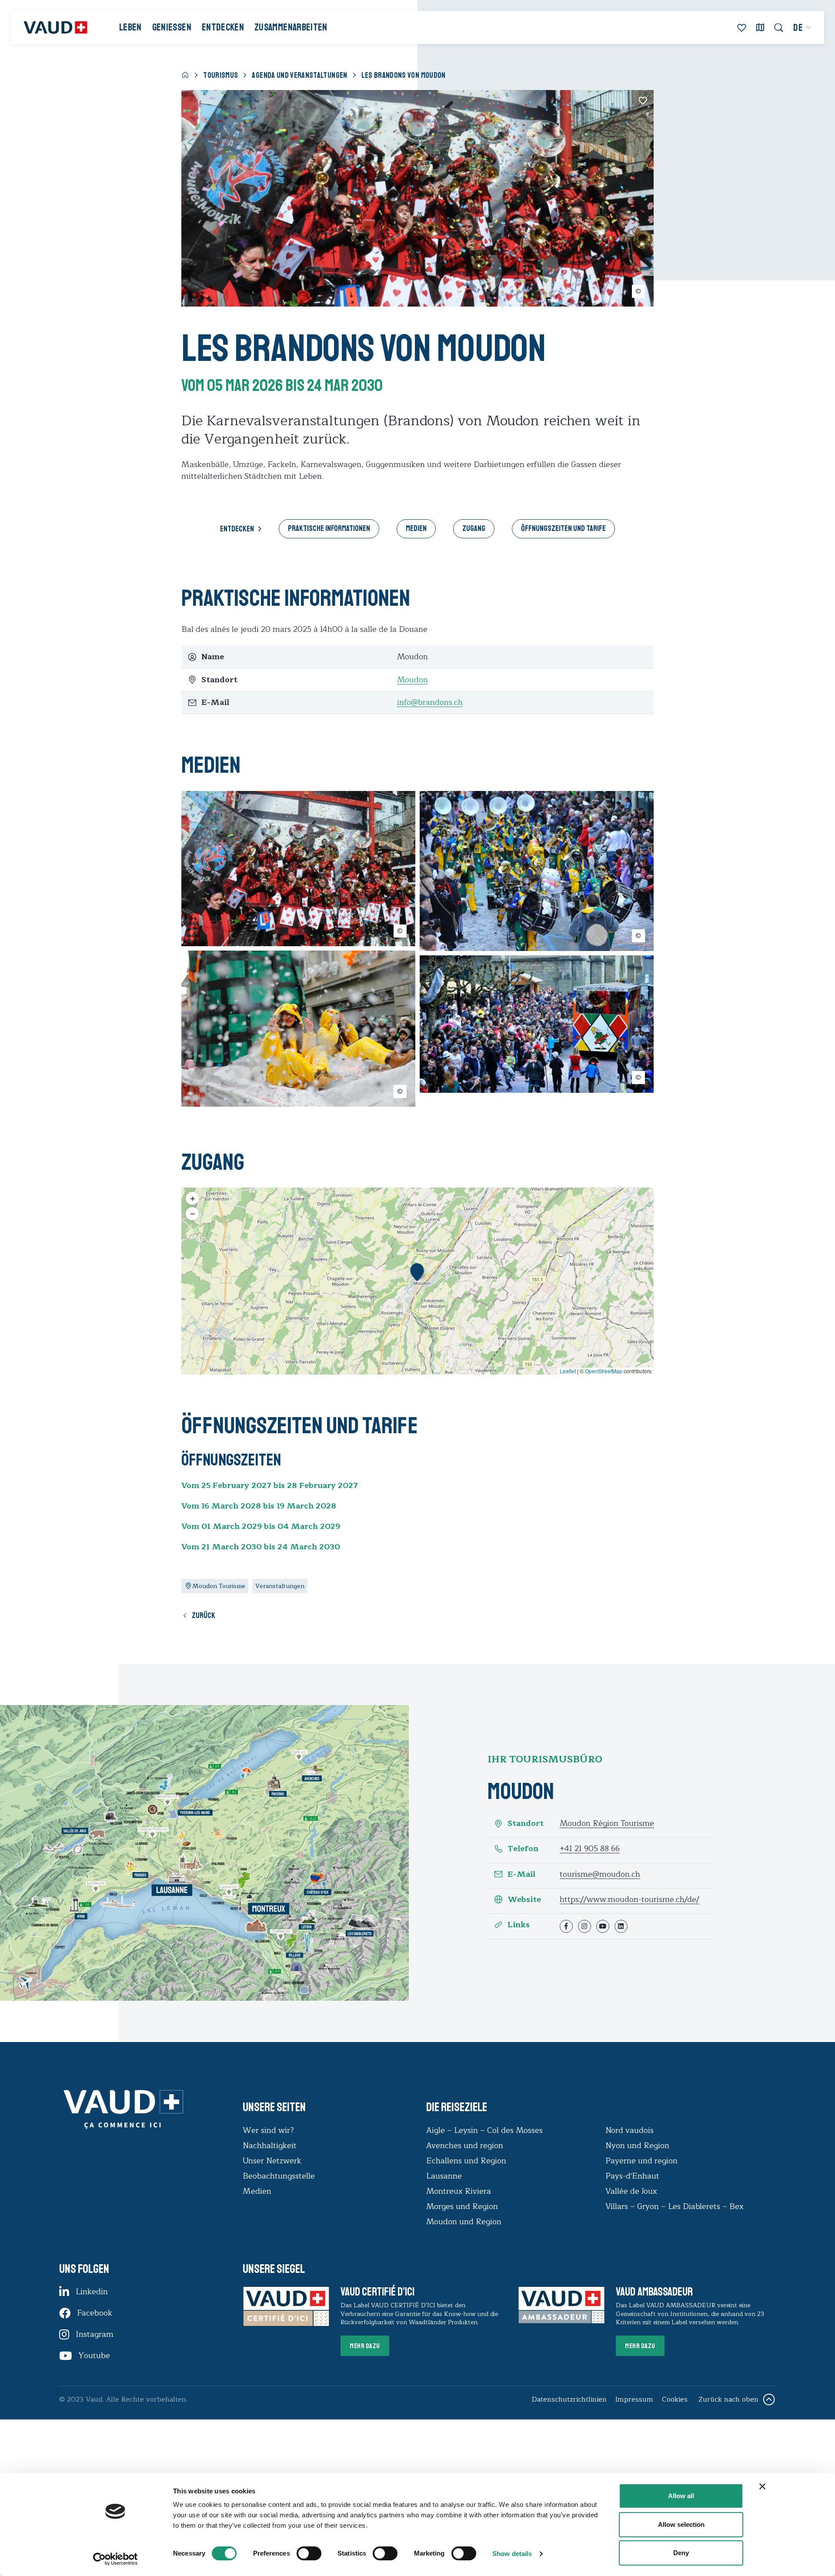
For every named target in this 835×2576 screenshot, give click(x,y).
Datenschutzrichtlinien (569, 2399)
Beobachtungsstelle (279, 2176)
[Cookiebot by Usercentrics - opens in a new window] (115, 2559)
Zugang (474, 528)
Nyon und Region (638, 2146)
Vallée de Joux (631, 2191)
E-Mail (521, 1874)
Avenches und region (465, 2146)
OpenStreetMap (604, 1371)
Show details (512, 2554)
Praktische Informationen (329, 528)
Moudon (412, 680)
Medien (416, 528)
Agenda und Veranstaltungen (299, 75)
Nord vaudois (630, 2130)
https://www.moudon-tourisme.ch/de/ (630, 1899)
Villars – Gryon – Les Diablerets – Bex (677, 2206)
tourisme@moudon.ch (600, 1874)
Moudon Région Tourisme (607, 1823)
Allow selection (681, 2524)
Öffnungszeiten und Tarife (563, 528)
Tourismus (220, 75)
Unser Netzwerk (272, 2161)
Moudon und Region (464, 2222)
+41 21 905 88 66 (590, 1849)
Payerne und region (641, 2161)
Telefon (523, 1849)
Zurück (204, 1615)
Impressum (634, 2399)
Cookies (675, 2399)
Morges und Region (463, 2206)
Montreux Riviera (459, 2191)
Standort (526, 1824)
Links (519, 1925)
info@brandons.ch (430, 702)
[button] (417, 1272)
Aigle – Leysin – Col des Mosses (484, 2130)
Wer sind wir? (268, 2130)
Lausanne (444, 2176)
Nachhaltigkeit (270, 2146)
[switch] (300, 2553)
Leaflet (568, 1371)
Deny (681, 2553)
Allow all (681, 2496)
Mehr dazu (365, 2346)
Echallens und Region (467, 2161)
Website (524, 1900)
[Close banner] (762, 2486)
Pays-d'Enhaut (632, 2176)
